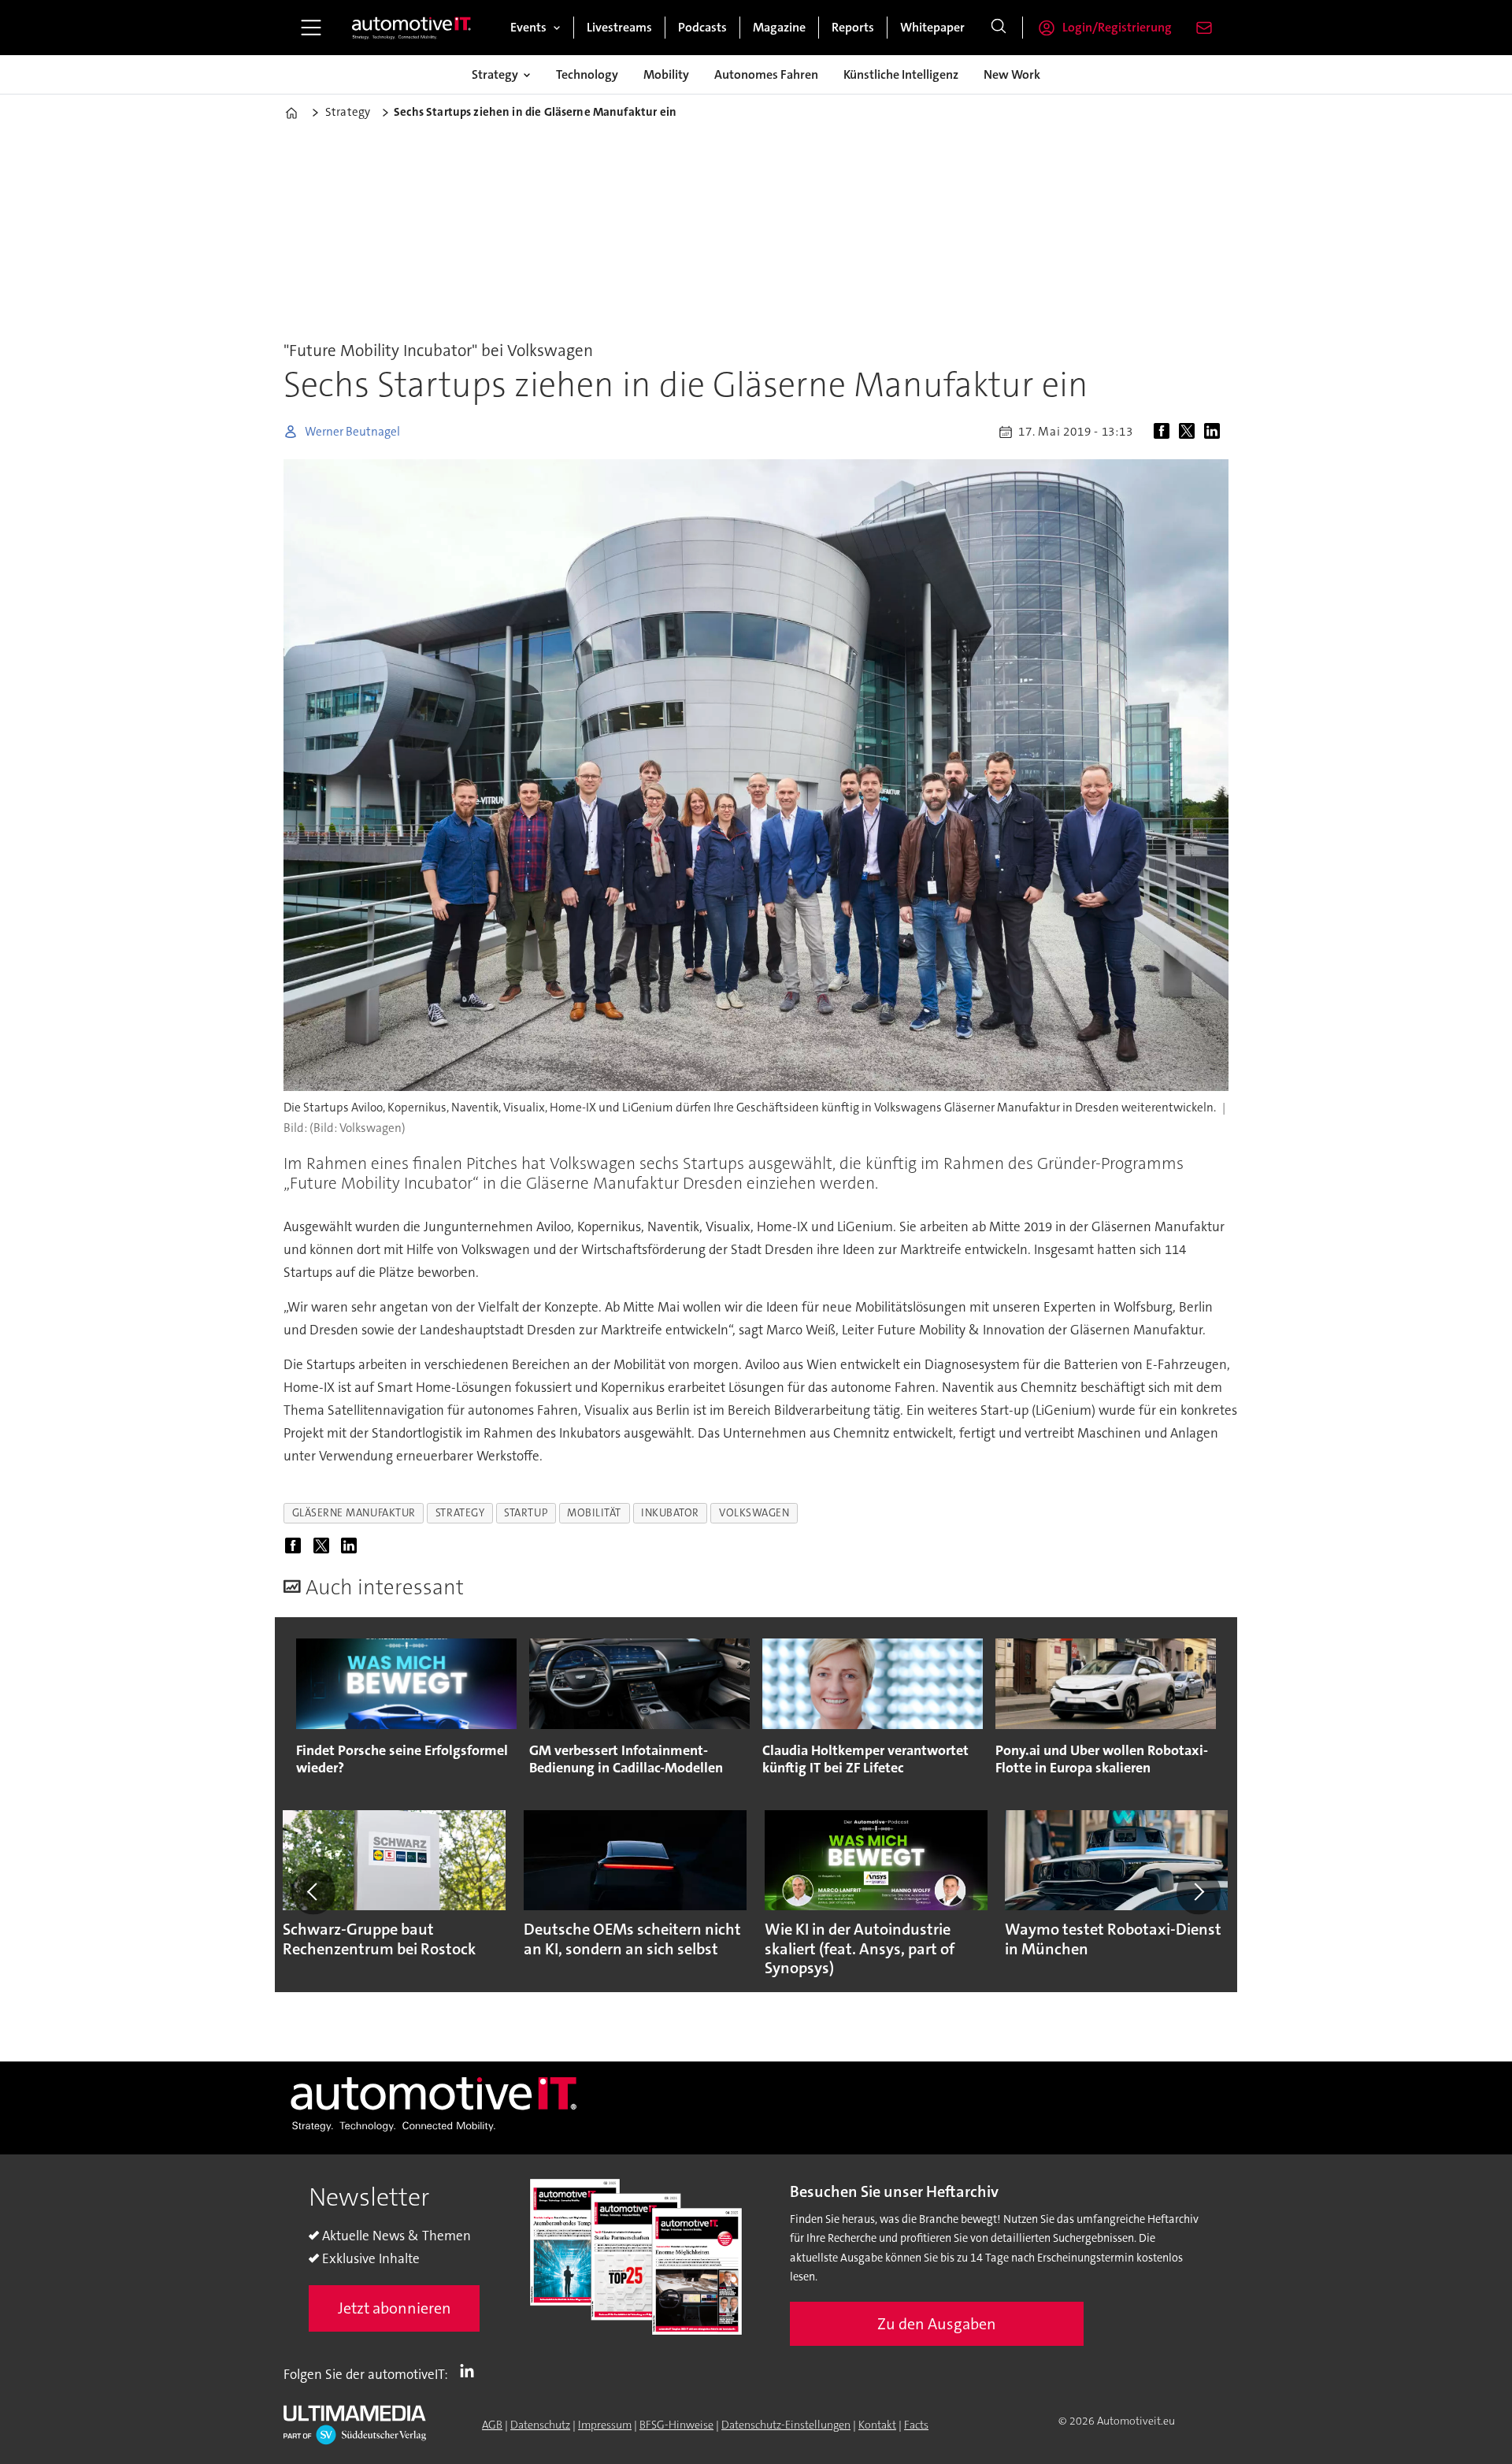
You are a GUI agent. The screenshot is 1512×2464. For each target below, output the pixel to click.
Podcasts (702, 27)
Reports (853, 27)
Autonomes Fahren (766, 74)
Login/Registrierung (1117, 27)
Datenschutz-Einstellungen (786, 2425)
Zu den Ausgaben (937, 2324)
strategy (460, 1513)
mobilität (594, 1513)
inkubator (670, 1513)
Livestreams (619, 27)
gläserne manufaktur (354, 1513)
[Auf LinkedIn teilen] (1215, 432)
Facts (916, 2425)
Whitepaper (932, 27)
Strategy (495, 74)
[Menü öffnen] (311, 28)
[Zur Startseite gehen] (412, 28)
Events (528, 27)
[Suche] (999, 28)
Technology (587, 74)
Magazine (779, 27)
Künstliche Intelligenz (901, 74)
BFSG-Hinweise (676, 2425)
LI (471, 2371)
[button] (313, 1892)
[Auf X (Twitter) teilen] (1190, 432)
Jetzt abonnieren (395, 2308)
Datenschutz (540, 2425)
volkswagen (754, 1513)
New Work (1012, 74)
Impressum (605, 2425)
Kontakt (877, 2425)
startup (526, 1513)
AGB (492, 2425)
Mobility (666, 74)
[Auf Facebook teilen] (1165, 432)
